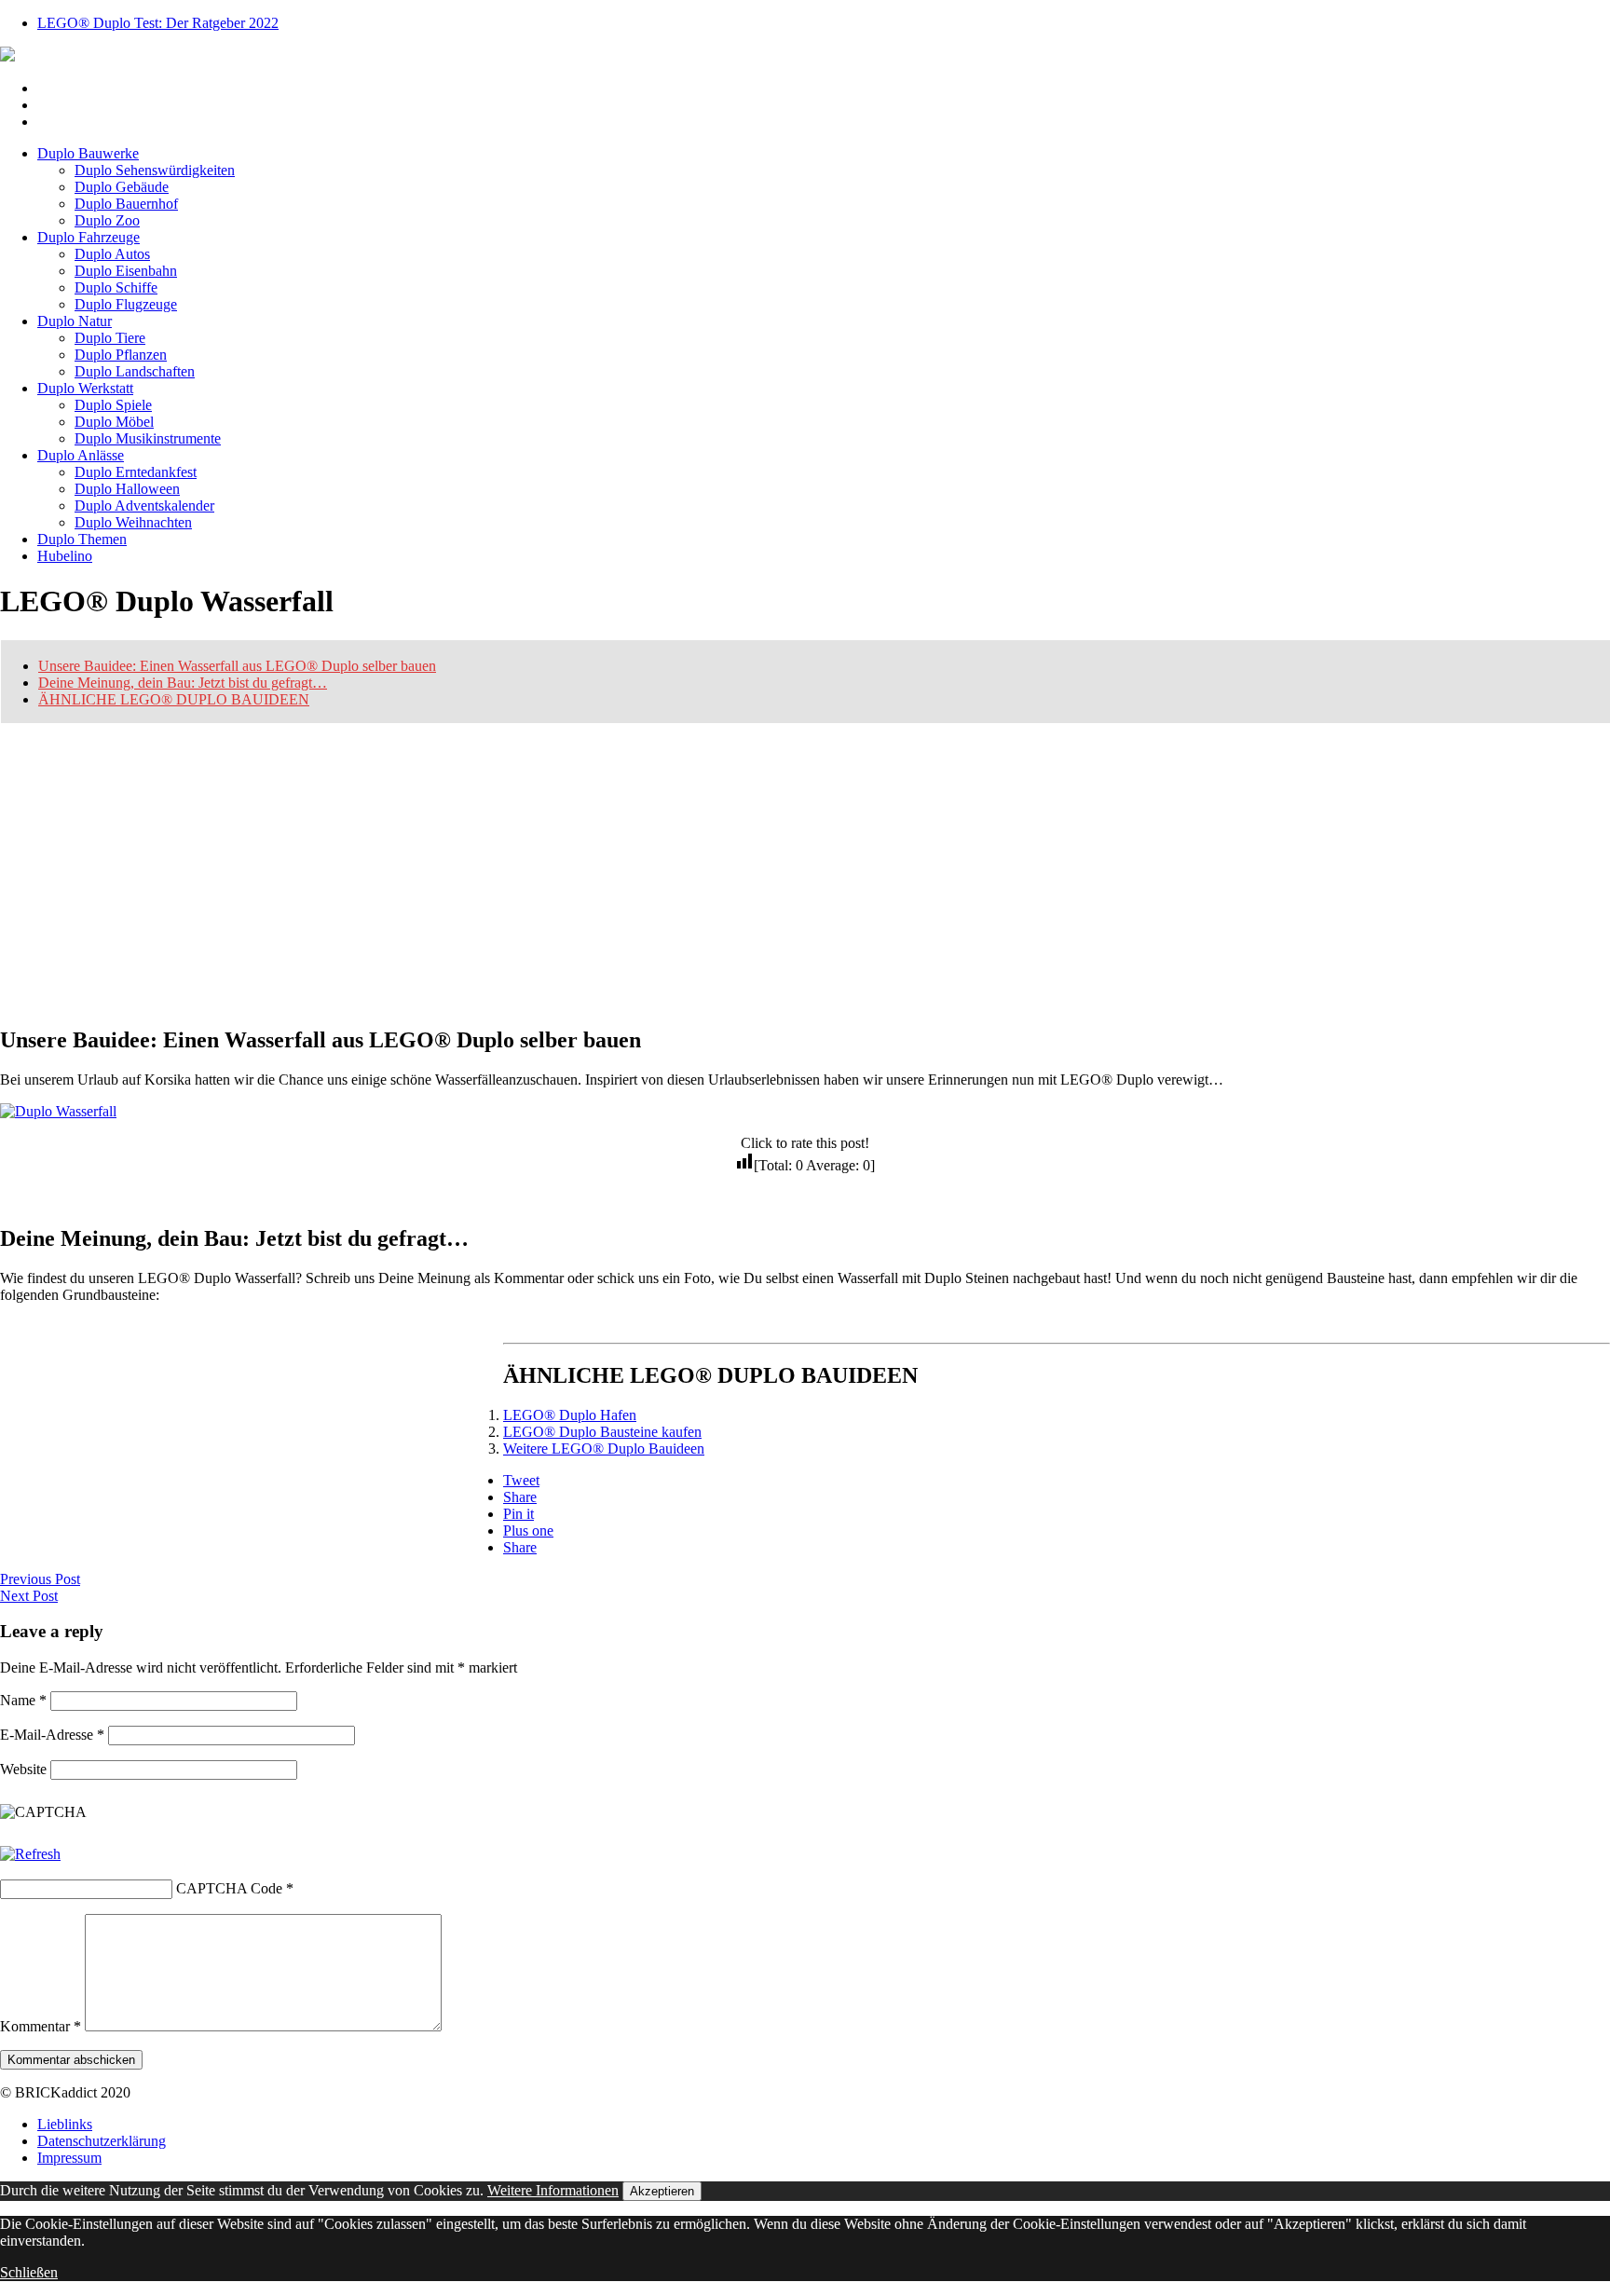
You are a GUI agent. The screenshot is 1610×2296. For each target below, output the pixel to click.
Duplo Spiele (113, 405)
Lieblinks (65, 2124)
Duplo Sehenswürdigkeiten (155, 170)
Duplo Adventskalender (144, 506)
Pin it (518, 1514)
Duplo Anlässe (81, 455)
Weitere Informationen (553, 2190)
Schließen (29, 2272)
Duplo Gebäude (122, 187)
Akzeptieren (662, 2191)
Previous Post (40, 1579)
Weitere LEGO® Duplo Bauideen (604, 1449)
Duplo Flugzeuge (126, 304)
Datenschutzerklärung (102, 2141)
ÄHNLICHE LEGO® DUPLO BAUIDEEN (174, 699)
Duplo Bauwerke (88, 153)
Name (23, 1700)
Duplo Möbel (114, 422)
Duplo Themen (82, 539)
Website (23, 1769)
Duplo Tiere (110, 338)
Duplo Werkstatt (85, 388)
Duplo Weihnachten (133, 522)
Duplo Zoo (107, 220)
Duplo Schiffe (116, 287)
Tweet (521, 1480)
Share (520, 1497)
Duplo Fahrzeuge (89, 237)
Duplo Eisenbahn (126, 271)
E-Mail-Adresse (52, 1735)
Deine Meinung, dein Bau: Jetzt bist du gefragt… (183, 683)
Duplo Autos (112, 254)
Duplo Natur (75, 321)
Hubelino (65, 556)
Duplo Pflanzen (121, 355)
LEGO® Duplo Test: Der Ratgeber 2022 (158, 23)
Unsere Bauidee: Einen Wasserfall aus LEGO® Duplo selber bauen (237, 666)
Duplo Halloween (127, 489)
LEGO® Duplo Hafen (570, 1415)
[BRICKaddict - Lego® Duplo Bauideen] (7, 56)
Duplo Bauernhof (126, 204)
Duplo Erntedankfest (136, 472)
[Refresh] (30, 1854)
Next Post (29, 1596)
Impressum (69, 2158)
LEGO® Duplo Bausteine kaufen (602, 1432)
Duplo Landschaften (135, 371)
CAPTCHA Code (229, 1888)
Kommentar (41, 2026)
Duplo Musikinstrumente (148, 438)
